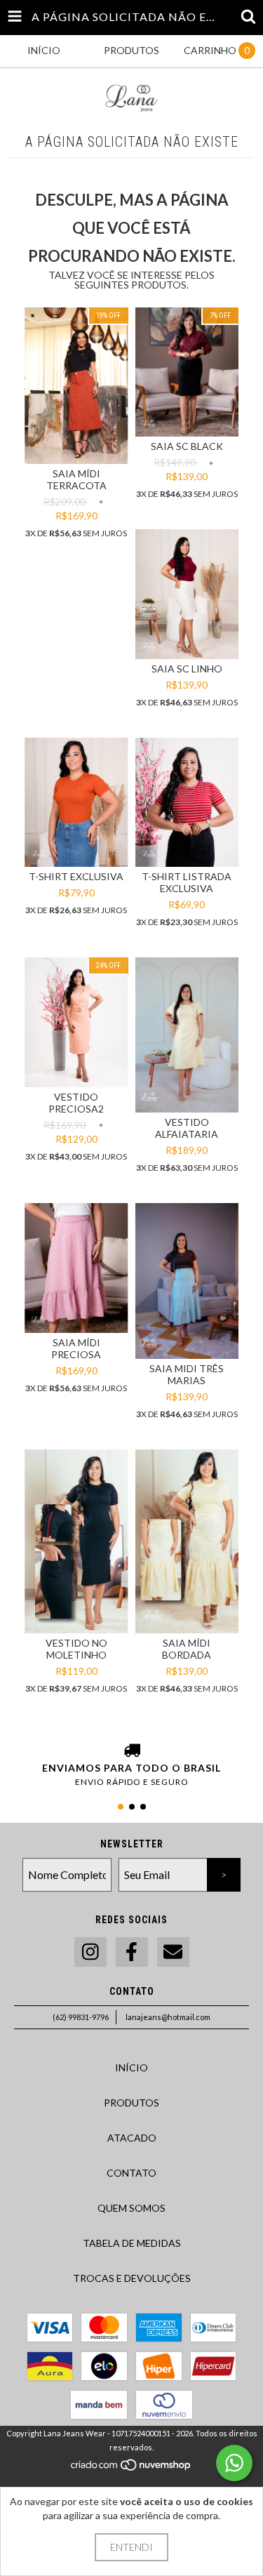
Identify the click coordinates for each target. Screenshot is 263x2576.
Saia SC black (187, 446)
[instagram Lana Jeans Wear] (90, 1952)
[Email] (173, 1952)
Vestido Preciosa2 (76, 1103)
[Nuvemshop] (131, 2469)
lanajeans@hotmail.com (168, 2017)
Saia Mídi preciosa (76, 1348)
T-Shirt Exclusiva (76, 876)
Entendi (131, 2547)
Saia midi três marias (187, 1374)
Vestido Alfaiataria (187, 1128)
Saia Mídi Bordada (187, 1649)
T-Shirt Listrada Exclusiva (187, 882)
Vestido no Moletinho (76, 1649)
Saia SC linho (187, 669)
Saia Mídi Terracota (76, 479)
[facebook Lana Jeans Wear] (132, 1952)
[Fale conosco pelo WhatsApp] (234, 2463)
